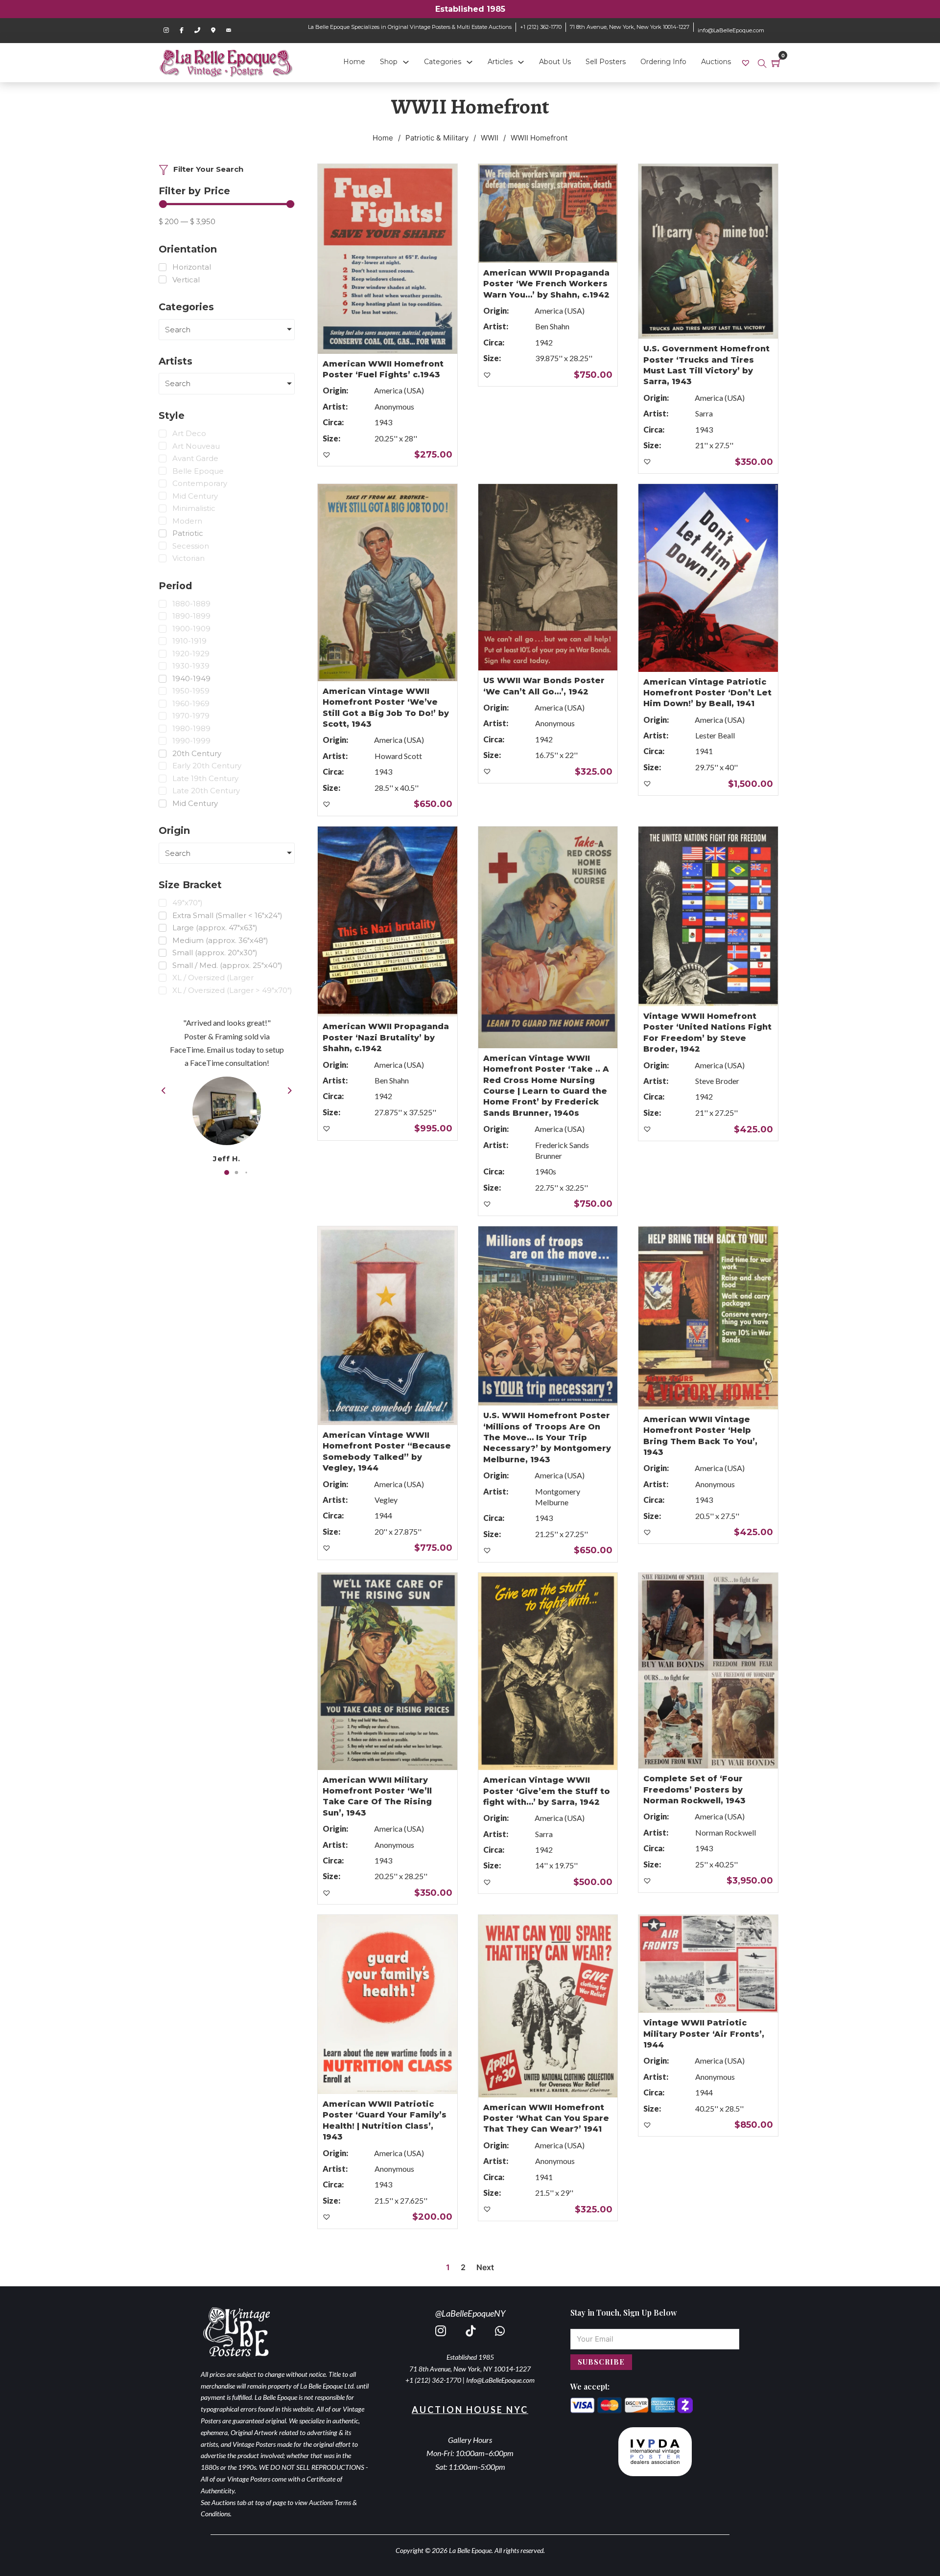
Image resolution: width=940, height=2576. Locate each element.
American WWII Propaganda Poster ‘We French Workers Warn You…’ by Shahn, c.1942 (546, 284)
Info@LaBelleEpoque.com (500, 2380)
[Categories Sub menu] (470, 62)
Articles (500, 62)
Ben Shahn (552, 326)
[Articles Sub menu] (521, 62)
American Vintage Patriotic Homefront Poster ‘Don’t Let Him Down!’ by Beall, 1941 (707, 693)
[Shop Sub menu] (406, 62)
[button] (227, 1172)
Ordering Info (663, 62)
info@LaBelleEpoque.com (731, 30)
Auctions (716, 62)
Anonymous (394, 406)
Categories (443, 62)
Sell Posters (606, 62)
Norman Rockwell (726, 1832)
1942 (544, 342)
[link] (747, 62)
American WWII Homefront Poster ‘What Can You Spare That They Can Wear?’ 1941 (546, 2118)
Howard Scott (398, 756)
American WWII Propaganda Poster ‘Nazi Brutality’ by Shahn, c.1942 (386, 1037)
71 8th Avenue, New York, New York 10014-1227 (630, 27)
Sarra (704, 413)
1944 (383, 1515)
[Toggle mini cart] (776, 63)
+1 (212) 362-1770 (541, 27)
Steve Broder (717, 1081)
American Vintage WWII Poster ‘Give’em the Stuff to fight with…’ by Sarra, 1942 (547, 1791)
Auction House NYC (470, 2410)
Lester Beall (715, 735)
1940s (546, 1171)
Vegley (386, 1500)
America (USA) (399, 390)
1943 (383, 422)
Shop (389, 62)
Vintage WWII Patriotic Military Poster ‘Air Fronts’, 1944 (704, 2034)
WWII (490, 138)
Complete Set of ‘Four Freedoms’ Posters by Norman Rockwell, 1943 (694, 1790)
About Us (555, 62)
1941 (704, 751)
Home (354, 62)
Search (178, 330)
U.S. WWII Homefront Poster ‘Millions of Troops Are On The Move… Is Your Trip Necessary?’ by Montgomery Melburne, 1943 (547, 1437)
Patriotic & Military (437, 138)
